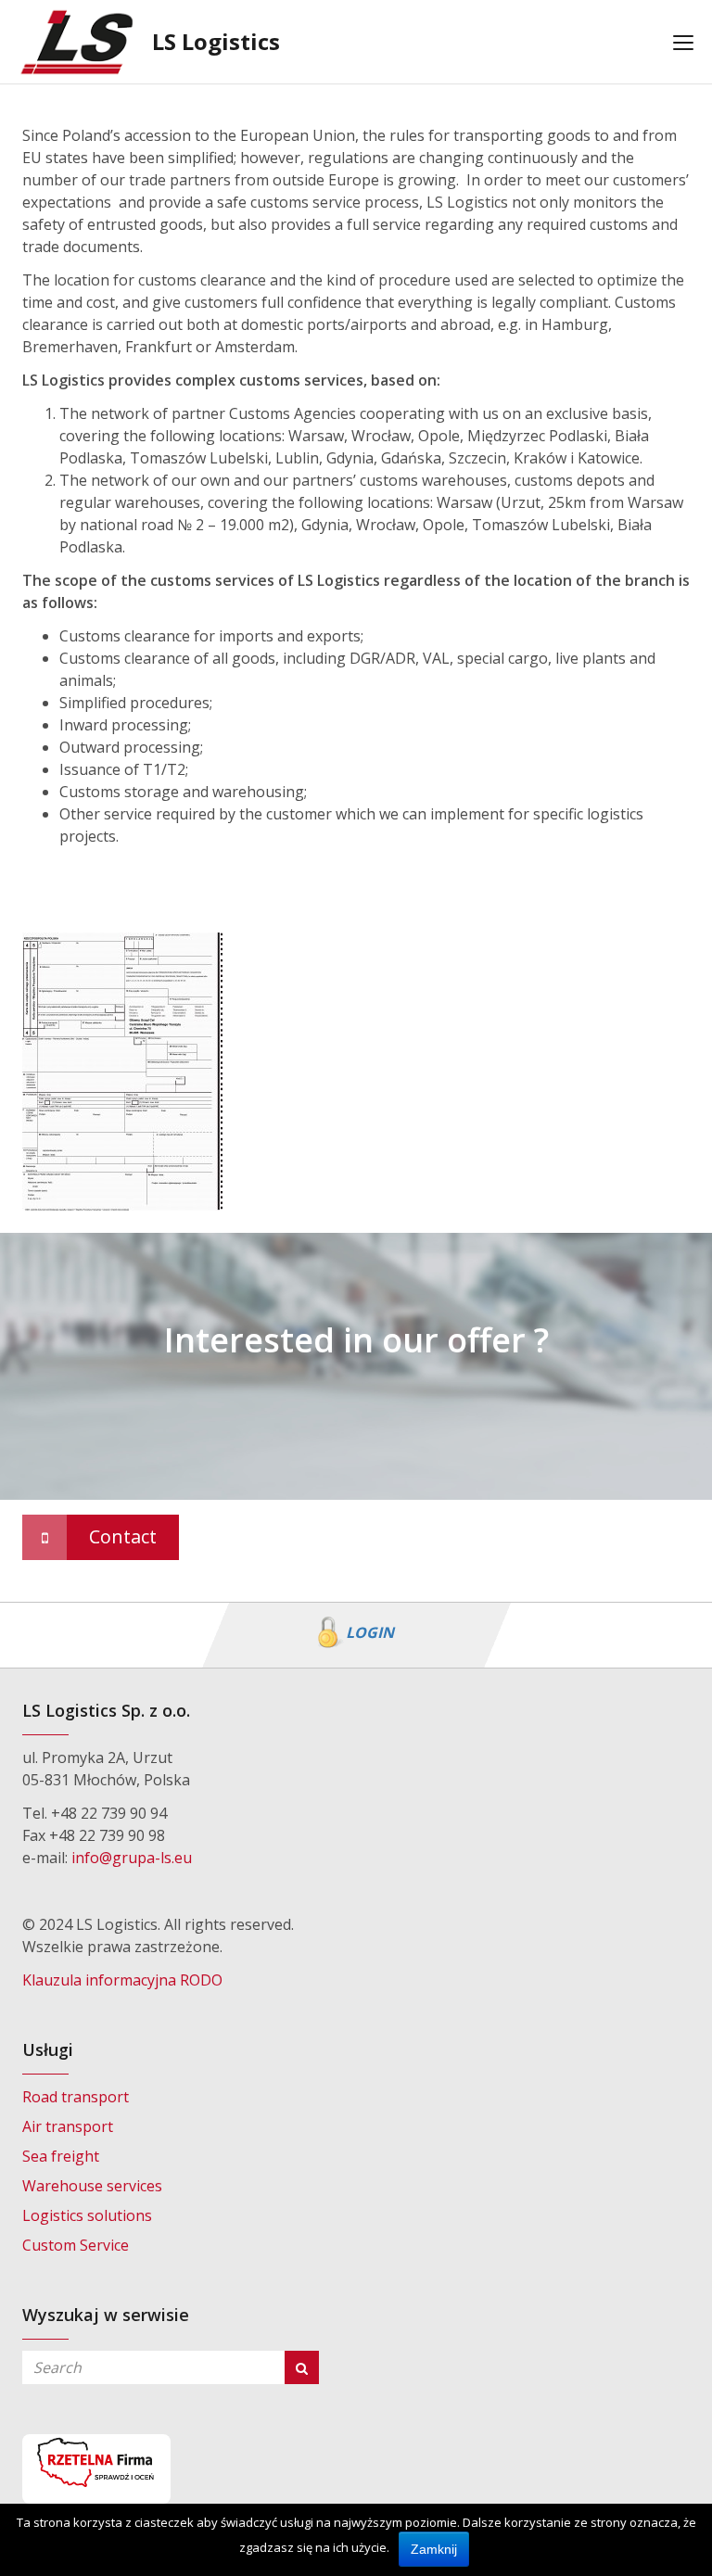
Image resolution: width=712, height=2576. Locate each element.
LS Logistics (216, 41)
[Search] (302, 2367)
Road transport (76, 2097)
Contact (123, 1536)
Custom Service (76, 2245)
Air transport (68, 2126)
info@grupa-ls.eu (132, 1858)
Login (370, 1632)
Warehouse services (92, 2186)
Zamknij (434, 2549)
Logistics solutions (87, 2215)
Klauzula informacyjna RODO (122, 1980)
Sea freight (61, 2156)
